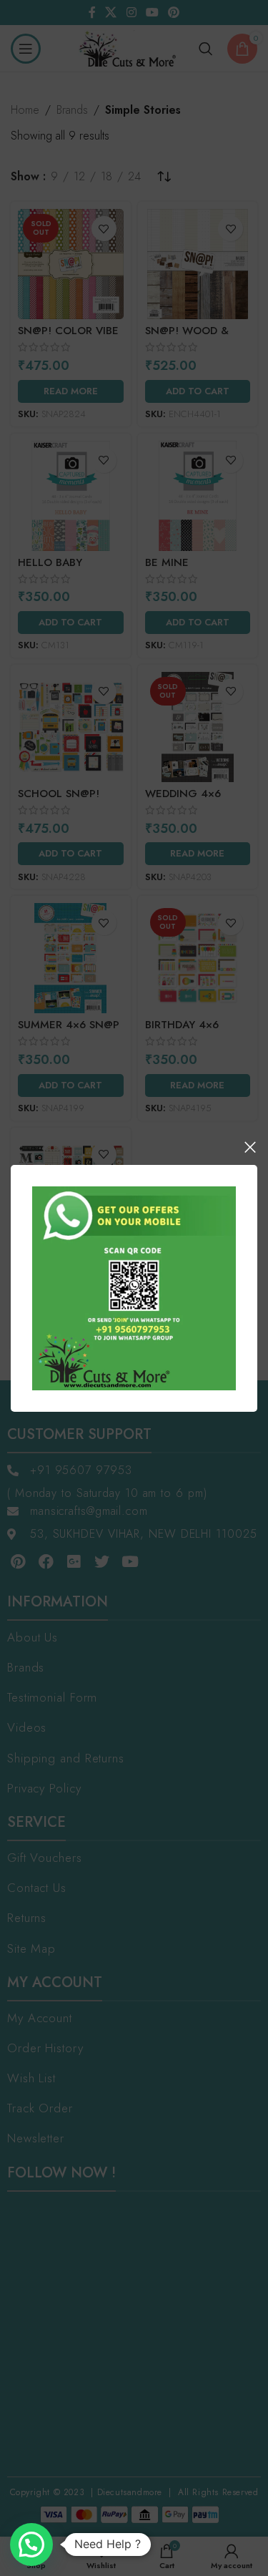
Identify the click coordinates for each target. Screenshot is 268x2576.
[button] (31, 2545)
